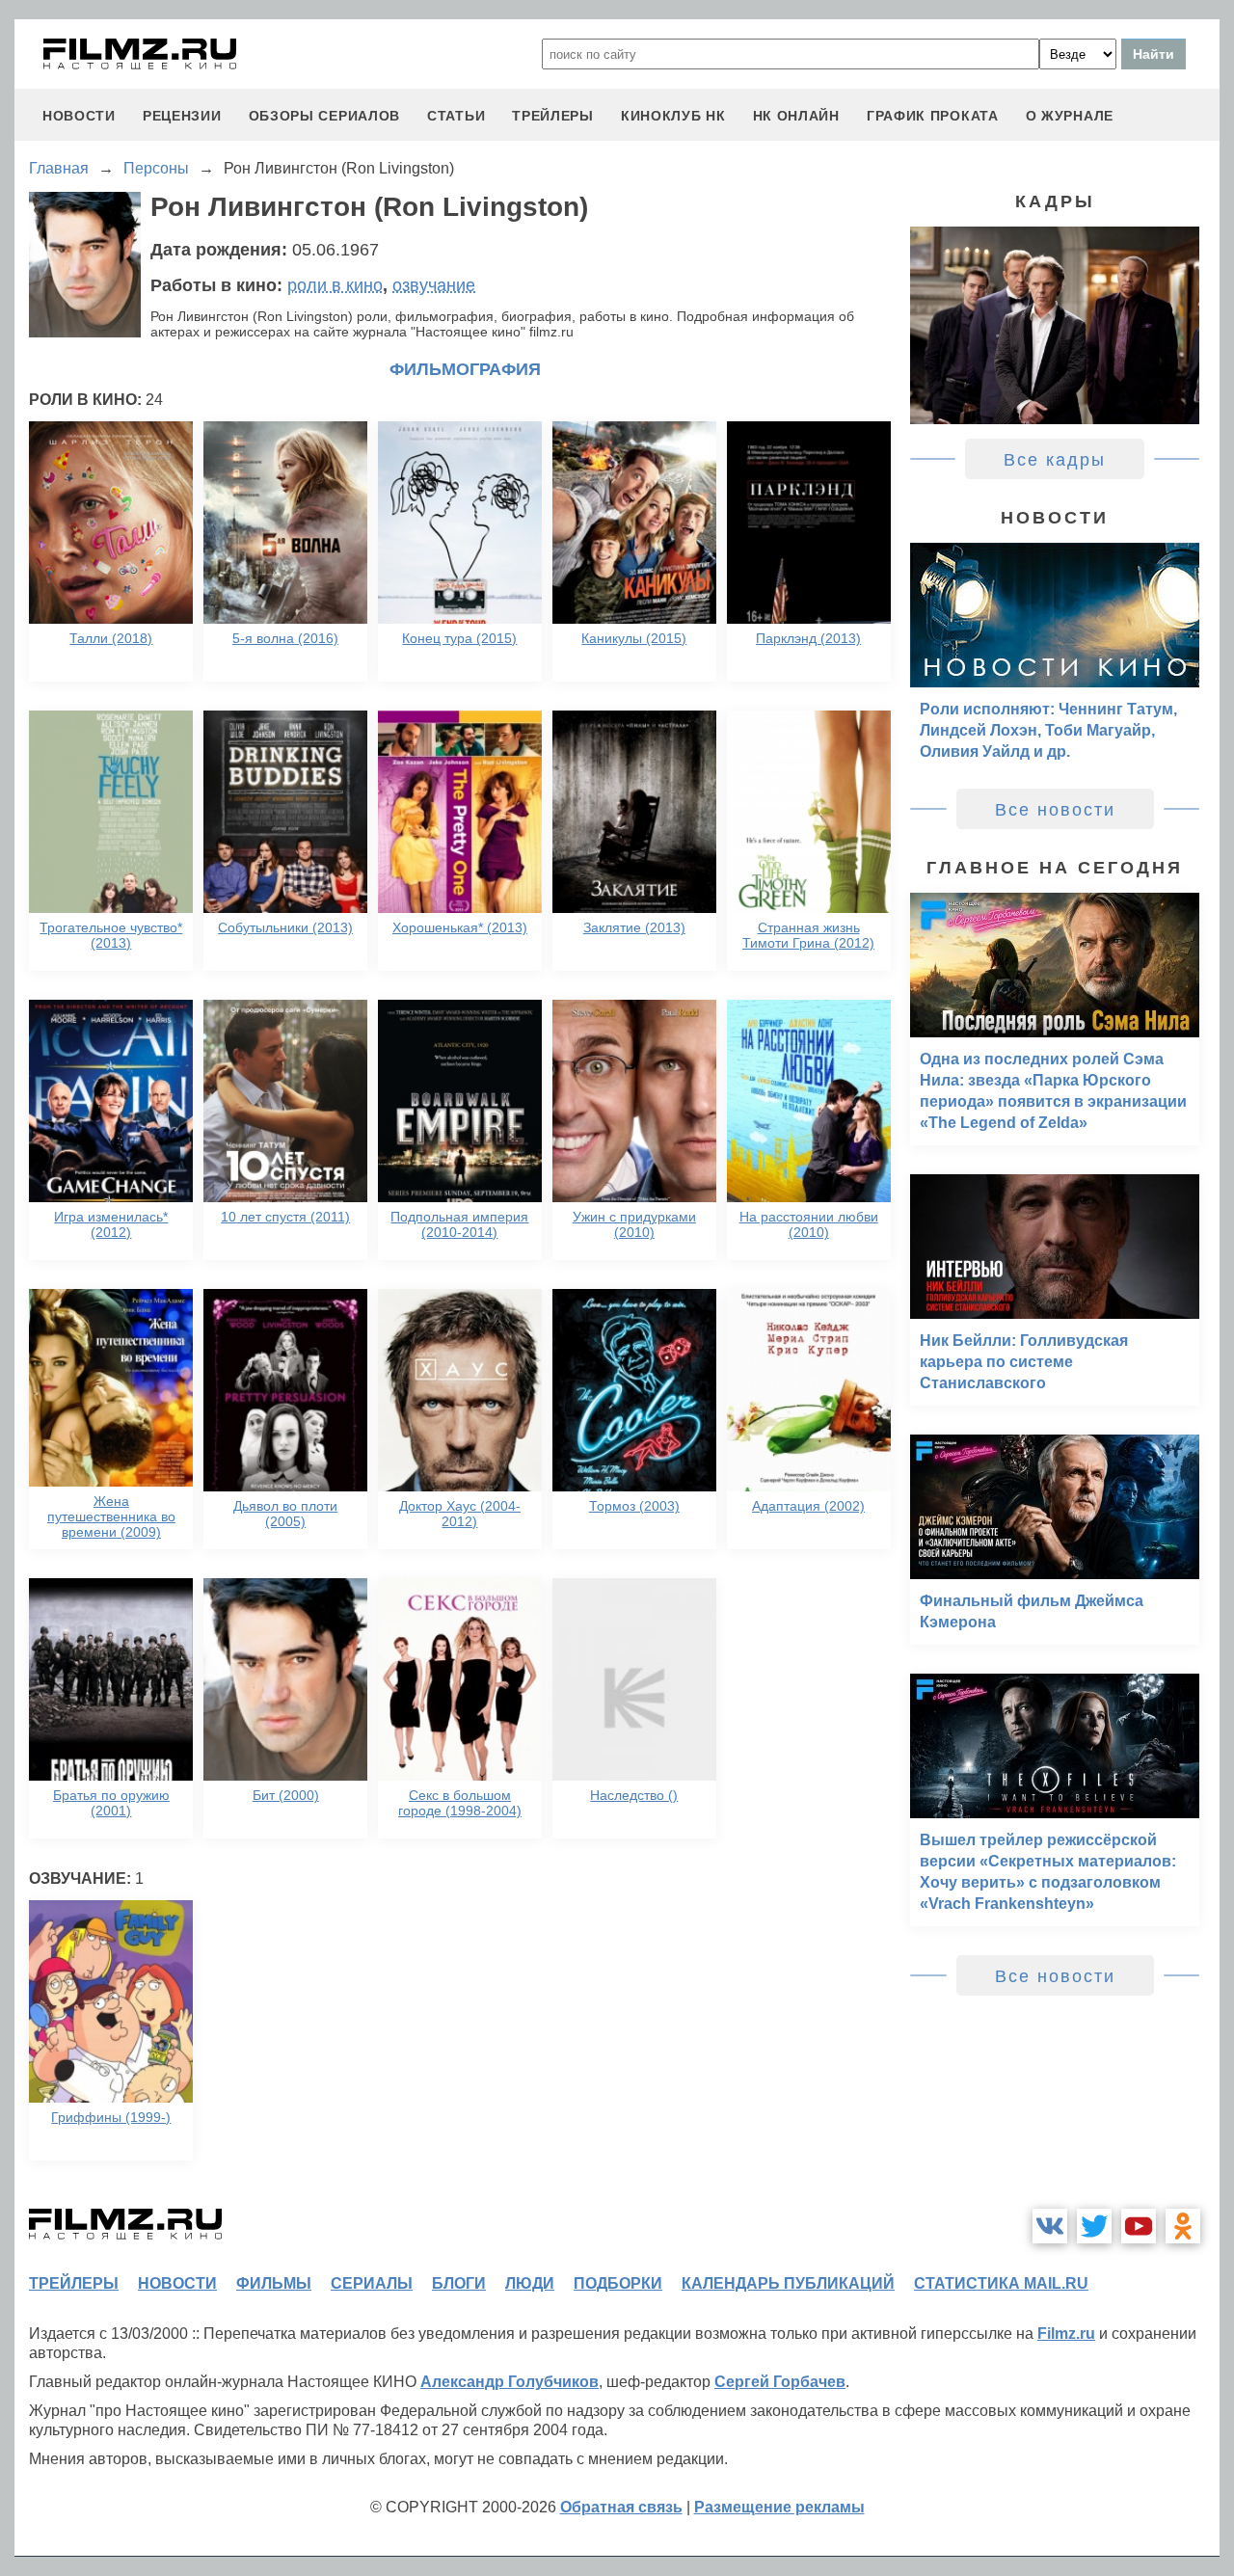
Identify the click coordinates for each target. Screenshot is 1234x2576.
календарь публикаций (788, 2283)
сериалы (372, 2283)
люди (530, 2283)
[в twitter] (1094, 2226)
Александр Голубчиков (510, 2382)
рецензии (182, 116)
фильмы (274, 2283)
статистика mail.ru (1001, 2283)
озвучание (434, 285)
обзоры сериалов (325, 116)
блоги (459, 2283)
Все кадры (1055, 460)
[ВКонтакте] (1050, 2226)
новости (79, 116)
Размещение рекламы (779, 2507)
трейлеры (553, 116)
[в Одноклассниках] (1183, 2226)
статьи (456, 116)
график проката (933, 116)
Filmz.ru (1066, 2334)
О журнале (1070, 116)
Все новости (1055, 810)
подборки (618, 2283)
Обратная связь (621, 2507)
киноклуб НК (673, 116)
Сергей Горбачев (780, 2382)
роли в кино (335, 285)
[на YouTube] (1139, 2226)
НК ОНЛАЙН (796, 116)
